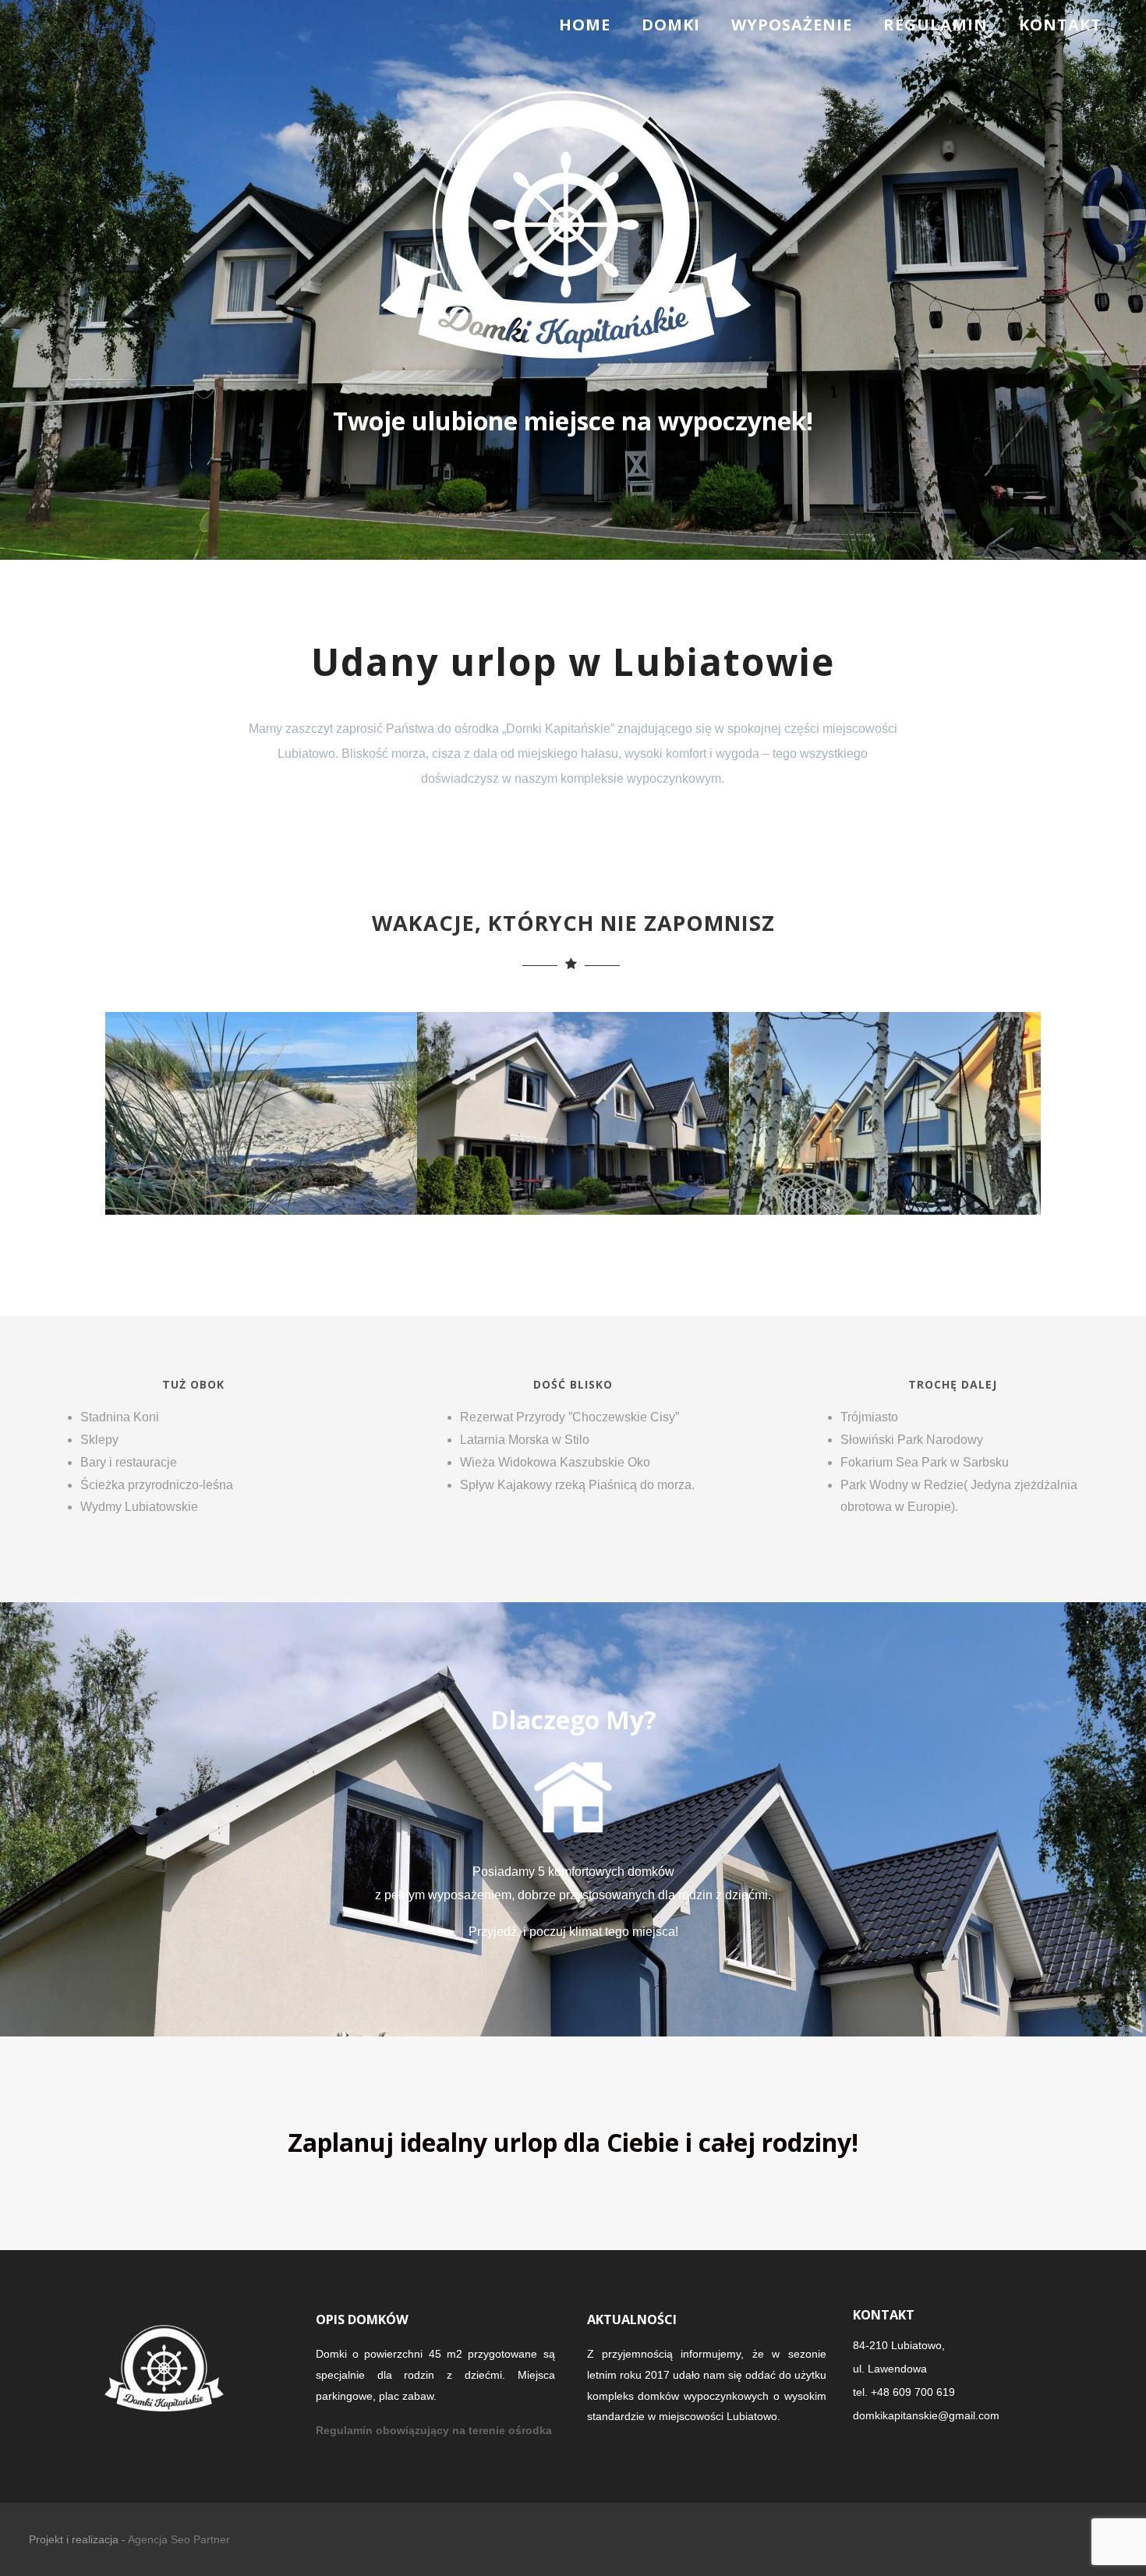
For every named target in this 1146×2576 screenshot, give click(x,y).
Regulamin (936, 25)
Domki (671, 25)
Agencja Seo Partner (179, 2539)
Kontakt (1060, 25)
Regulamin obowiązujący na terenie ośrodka (434, 2430)
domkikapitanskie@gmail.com (926, 2415)
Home (585, 25)
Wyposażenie (792, 25)
